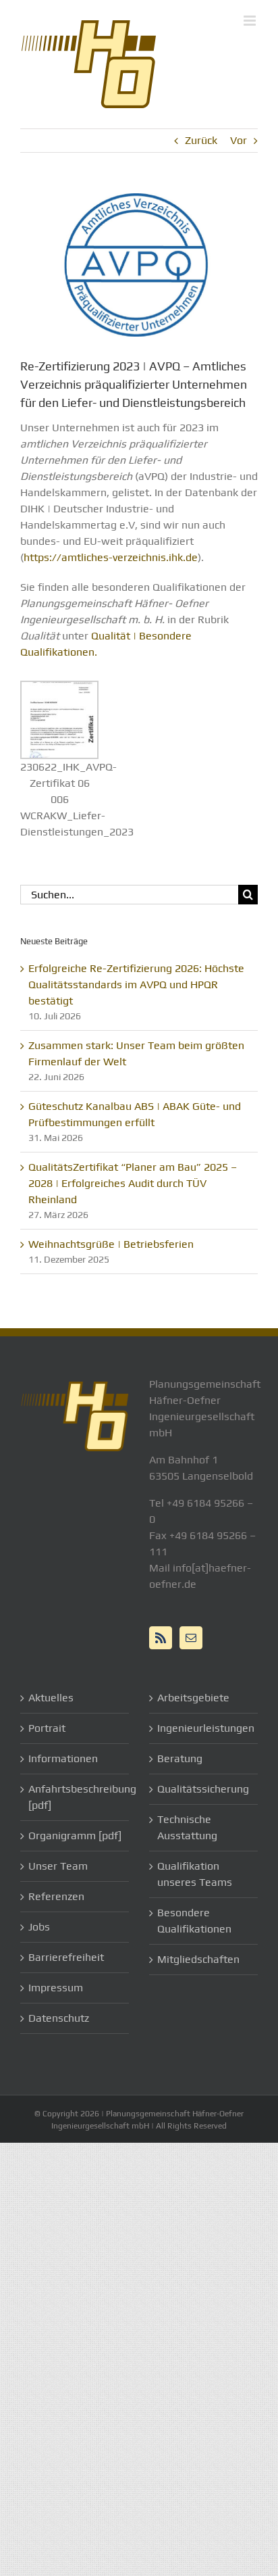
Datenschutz (59, 2018)
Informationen (63, 1758)
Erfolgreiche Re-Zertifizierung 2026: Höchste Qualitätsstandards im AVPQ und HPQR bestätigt (136, 985)
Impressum (56, 1988)
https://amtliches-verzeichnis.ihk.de (111, 557)
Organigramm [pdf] (75, 1836)
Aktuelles (51, 1698)
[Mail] (191, 1638)
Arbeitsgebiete (193, 1698)
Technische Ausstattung (187, 1827)
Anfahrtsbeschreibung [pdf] (75, 1797)
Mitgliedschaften (198, 1959)
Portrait (47, 1728)
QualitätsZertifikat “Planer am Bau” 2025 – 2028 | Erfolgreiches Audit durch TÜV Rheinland (133, 1183)
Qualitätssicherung (203, 1789)
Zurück (201, 140)
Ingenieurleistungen (204, 1728)
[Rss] (161, 1638)
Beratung (180, 1758)
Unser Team (58, 1866)
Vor (239, 140)
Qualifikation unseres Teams (195, 1874)
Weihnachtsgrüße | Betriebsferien (111, 1244)
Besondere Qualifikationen (194, 1921)
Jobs (39, 1927)
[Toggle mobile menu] (251, 21)
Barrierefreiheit (66, 1957)
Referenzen (56, 1896)
